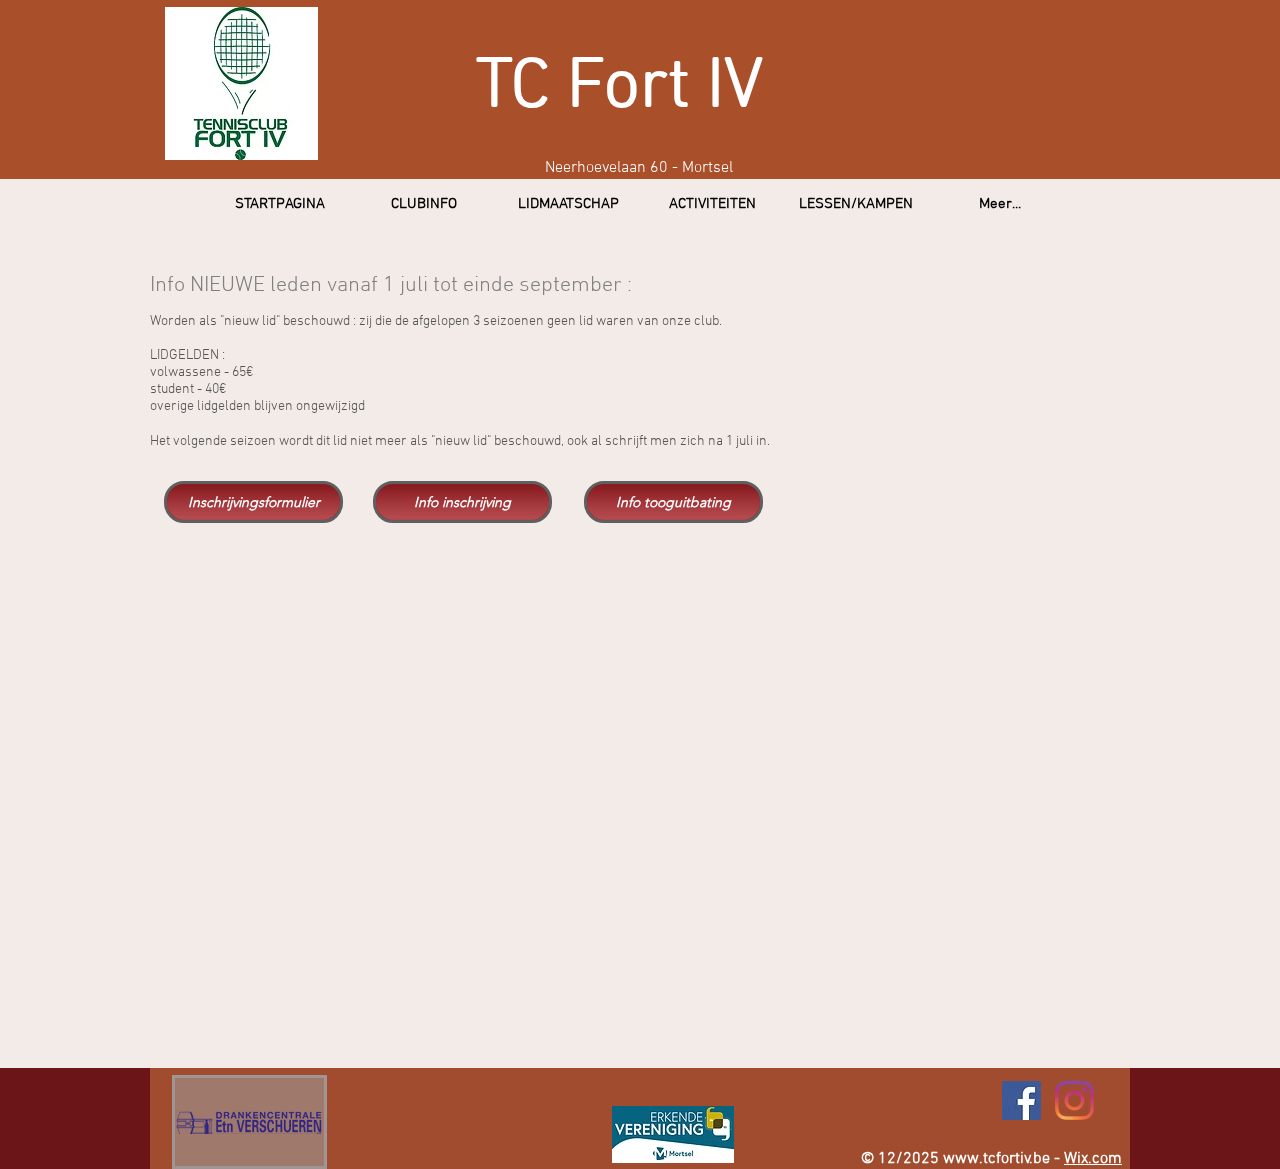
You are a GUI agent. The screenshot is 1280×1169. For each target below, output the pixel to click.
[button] (424, 204)
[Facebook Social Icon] (1021, 1100)
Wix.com (1093, 1159)
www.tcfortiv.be (996, 1159)
